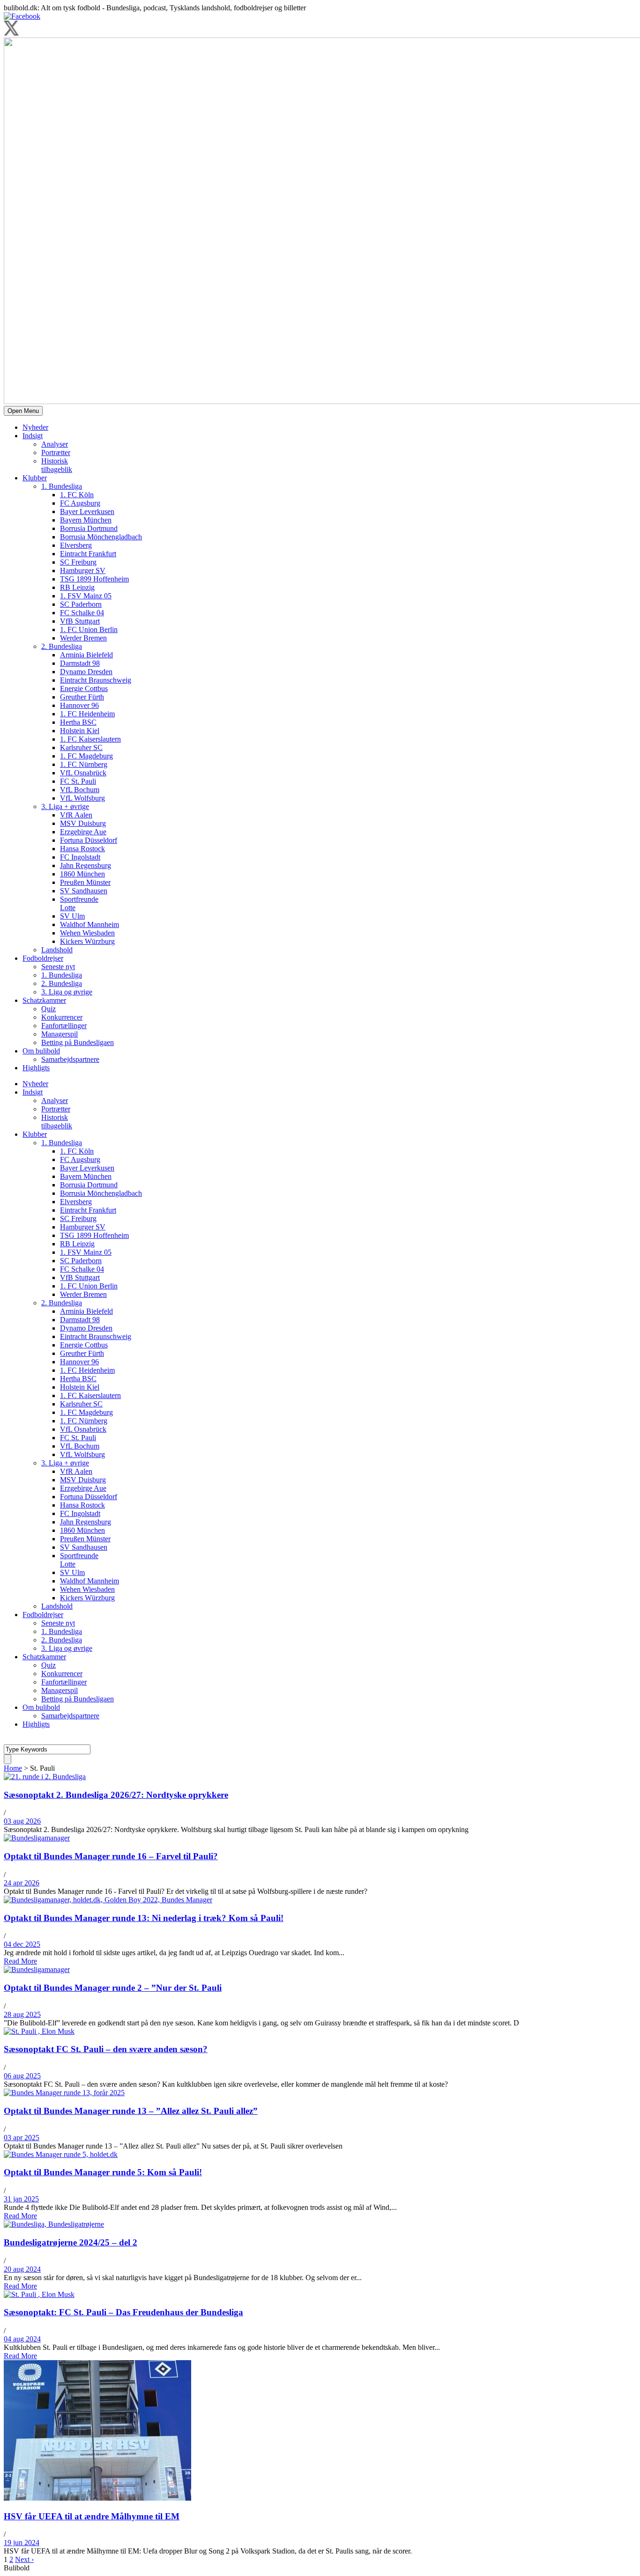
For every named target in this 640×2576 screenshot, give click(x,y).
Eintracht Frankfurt (88, 554)
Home (13, 1768)
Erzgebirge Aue (83, 832)
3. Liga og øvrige (67, 992)
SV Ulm (72, 916)
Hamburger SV (83, 570)
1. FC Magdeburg (86, 756)
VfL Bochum (80, 790)
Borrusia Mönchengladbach (101, 537)
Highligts (36, 1068)
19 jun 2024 (22, 2543)
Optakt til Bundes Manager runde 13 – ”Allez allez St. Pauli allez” (131, 2111)
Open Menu (23, 411)
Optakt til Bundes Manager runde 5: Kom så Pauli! (103, 2172)
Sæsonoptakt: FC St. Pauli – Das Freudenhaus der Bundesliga (123, 2312)
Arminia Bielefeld (86, 655)
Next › (24, 2559)
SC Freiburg (78, 562)
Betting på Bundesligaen (78, 1042)
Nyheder (35, 427)
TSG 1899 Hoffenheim (94, 579)
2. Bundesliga (62, 646)
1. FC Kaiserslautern (90, 739)
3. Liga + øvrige (65, 806)
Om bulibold (41, 1051)
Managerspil (60, 1034)
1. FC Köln (77, 495)
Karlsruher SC (81, 747)
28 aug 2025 (22, 2014)
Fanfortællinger (64, 1026)
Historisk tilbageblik (57, 465)
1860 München (82, 874)
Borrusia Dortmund (89, 528)
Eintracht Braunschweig (96, 680)
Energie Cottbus (84, 688)
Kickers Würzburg (87, 941)
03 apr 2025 (22, 2138)
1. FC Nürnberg (84, 764)
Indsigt (33, 436)
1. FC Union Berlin (89, 629)
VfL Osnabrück (83, 773)
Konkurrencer (62, 1017)
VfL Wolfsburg (82, 798)
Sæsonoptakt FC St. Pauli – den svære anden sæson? (106, 2049)
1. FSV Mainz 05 (86, 596)
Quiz (48, 1009)
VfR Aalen (76, 815)
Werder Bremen (83, 638)
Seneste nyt (58, 967)
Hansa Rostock (82, 849)
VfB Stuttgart (80, 621)
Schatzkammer (44, 1000)
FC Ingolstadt (80, 857)
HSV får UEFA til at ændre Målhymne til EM (92, 2516)
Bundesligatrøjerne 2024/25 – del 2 (71, 2242)
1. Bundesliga (62, 486)
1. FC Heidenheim (87, 714)
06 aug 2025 (22, 2076)
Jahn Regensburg (86, 865)
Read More (20, 1961)
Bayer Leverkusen (87, 512)
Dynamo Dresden (86, 672)
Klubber (35, 478)
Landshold (57, 950)
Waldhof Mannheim (89, 924)
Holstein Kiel (80, 731)
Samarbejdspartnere (70, 1059)
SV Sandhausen (84, 891)
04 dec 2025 (22, 1944)
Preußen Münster (85, 882)
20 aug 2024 (22, 2269)
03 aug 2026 (22, 1821)
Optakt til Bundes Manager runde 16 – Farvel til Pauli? (111, 1856)
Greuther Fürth (82, 697)
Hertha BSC (78, 722)
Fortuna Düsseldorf (89, 840)
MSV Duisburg (83, 823)
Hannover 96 (79, 705)
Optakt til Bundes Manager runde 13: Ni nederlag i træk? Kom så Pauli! (144, 1918)
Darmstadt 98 (80, 663)
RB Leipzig (77, 587)
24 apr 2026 (22, 1883)
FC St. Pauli (78, 781)
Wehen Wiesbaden (87, 933)
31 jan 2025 (21, 2199)
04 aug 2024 (22, 2339)
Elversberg (76, 545)
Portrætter (56, 453)
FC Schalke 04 (82, 613)
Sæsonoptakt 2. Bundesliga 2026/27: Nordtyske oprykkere (116, 1795)
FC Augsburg (80, 503)
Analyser (55, 444)
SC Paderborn (81, 604)
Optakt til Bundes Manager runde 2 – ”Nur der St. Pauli (113, 1988)
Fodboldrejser (43, 958)
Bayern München (86, 520)
